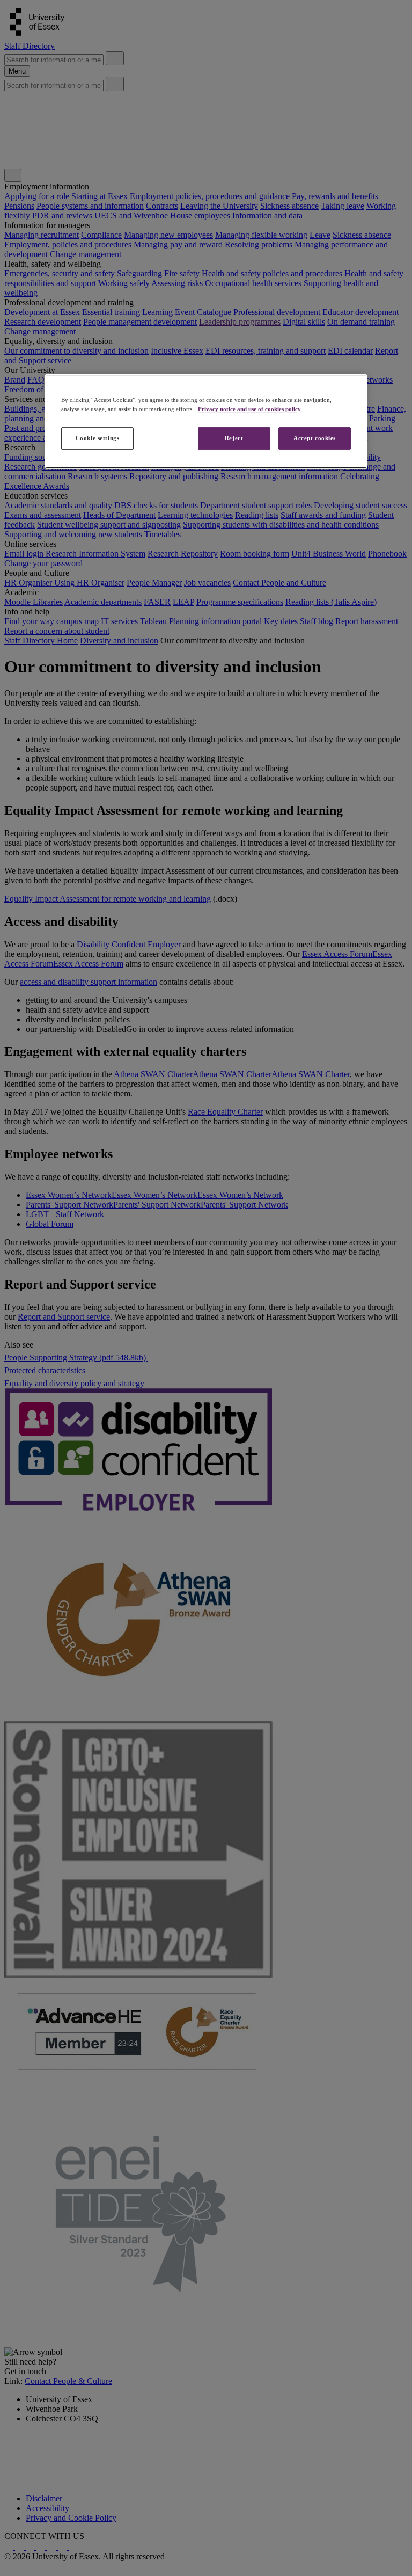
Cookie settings (98, 438)
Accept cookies (315, 438)
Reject (234, 438)
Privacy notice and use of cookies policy (249, 409)
